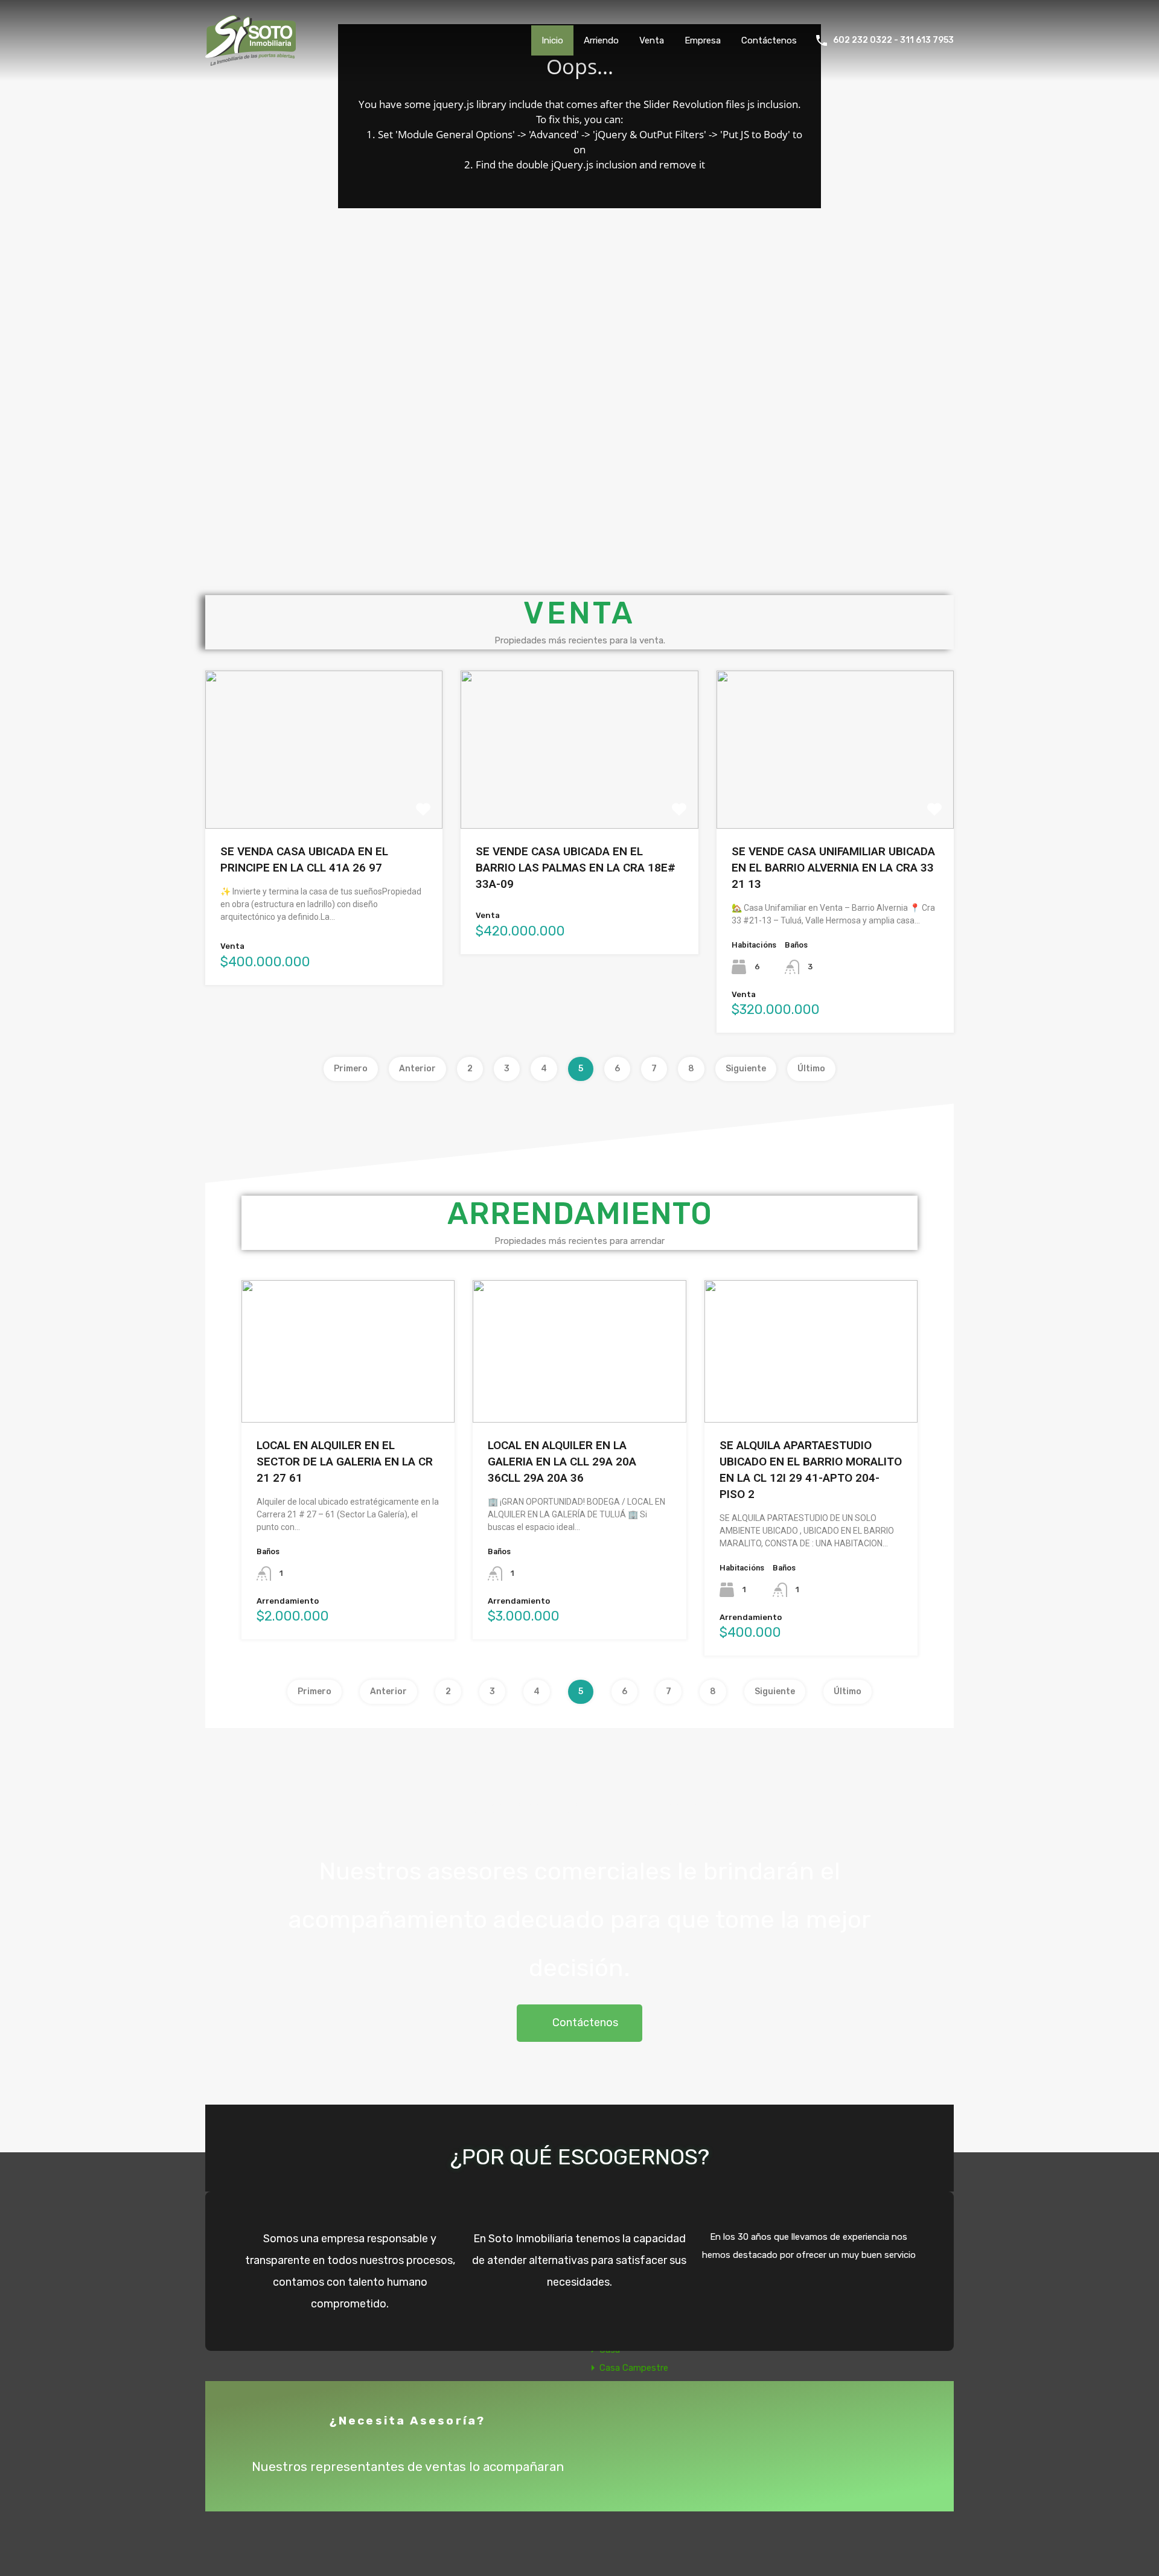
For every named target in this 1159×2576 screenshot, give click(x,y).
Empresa (703, 40)
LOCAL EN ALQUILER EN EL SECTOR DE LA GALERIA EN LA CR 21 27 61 (345, 1462)
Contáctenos (769, 40)
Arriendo (601, 40)
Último (811, 1069)
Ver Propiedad (324, 796)
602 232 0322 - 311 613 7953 (893, 40)
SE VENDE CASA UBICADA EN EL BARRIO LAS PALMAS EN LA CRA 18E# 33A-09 (576, 868)
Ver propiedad (348, 1393)
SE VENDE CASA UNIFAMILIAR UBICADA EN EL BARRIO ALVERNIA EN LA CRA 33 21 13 (833, 868)
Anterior (417, 1069)
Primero (351, 1069)
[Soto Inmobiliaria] (251, 60)
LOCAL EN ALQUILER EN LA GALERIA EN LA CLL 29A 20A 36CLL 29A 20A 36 (562, 1462)
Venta (652, 40)
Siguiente (746, 1069)
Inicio (552, 40)
